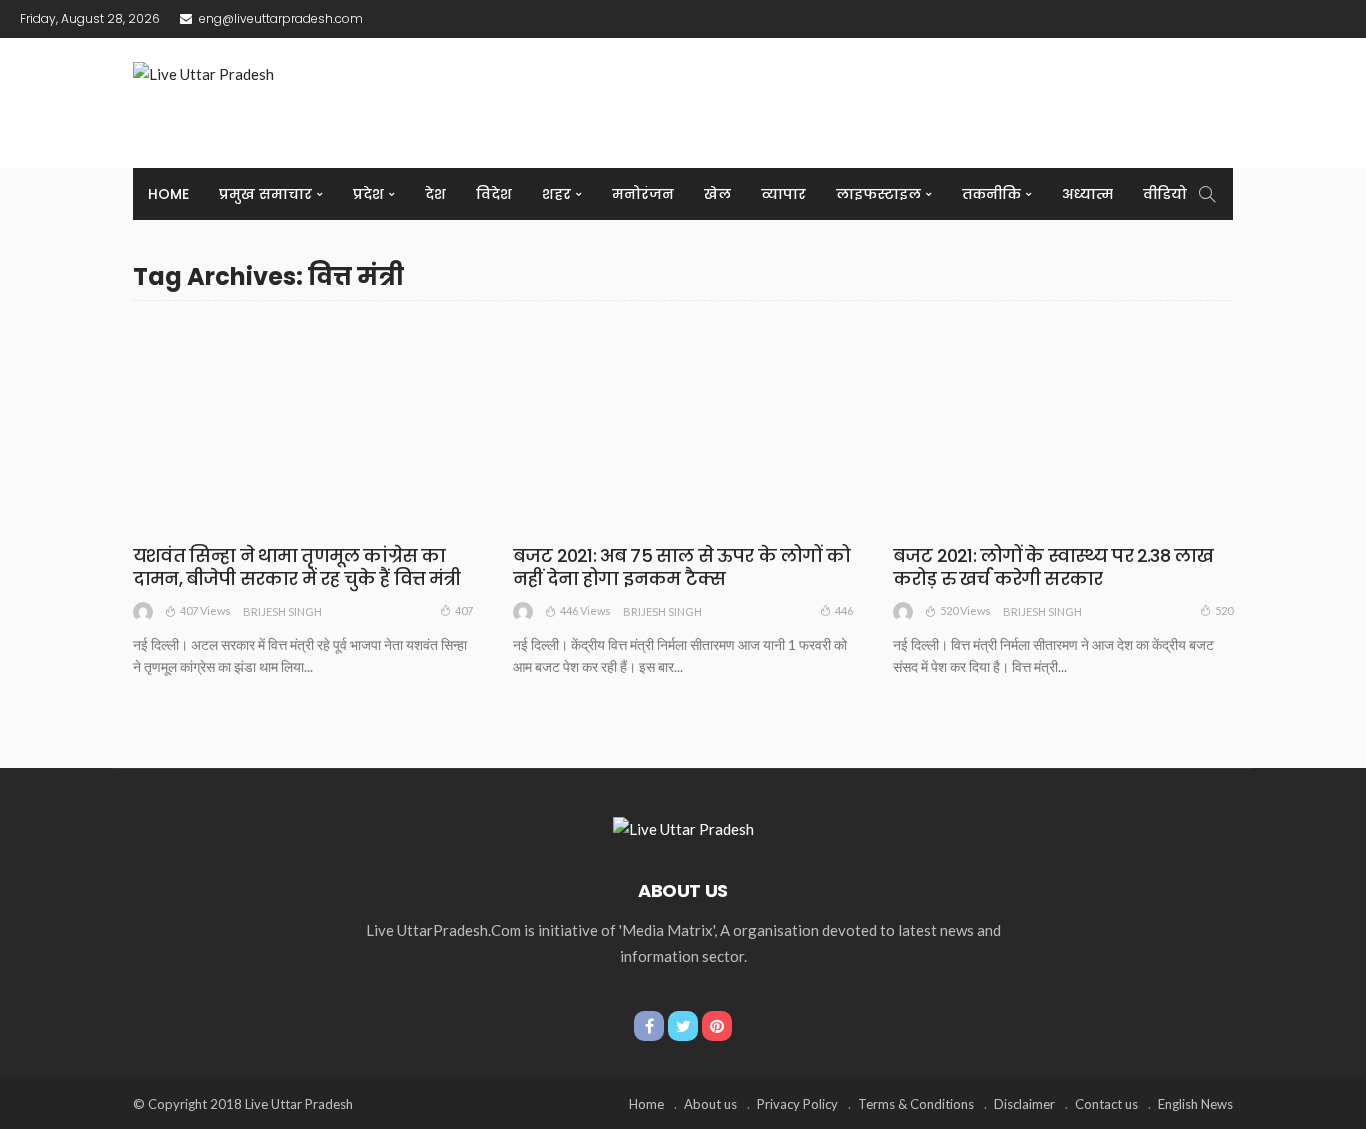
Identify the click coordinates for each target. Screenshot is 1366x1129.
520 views (965, 610)
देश (435, 194)
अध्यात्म (1087, 194)
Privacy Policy (797, 1104)
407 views (205, 610)
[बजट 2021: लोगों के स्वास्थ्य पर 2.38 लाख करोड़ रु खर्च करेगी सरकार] (1063, 426)
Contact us (1106, 1104)
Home (168, 194)
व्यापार (783, 194)
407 (464, 610)
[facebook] (649, 1026)
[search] (1207, 194)
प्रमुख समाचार (265, 194)
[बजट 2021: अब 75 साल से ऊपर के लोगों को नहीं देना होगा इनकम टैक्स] (683, 426)
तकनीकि (991, 194)
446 (844, 610)
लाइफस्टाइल (878, 194)
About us (710, 1104)
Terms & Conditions (916, 1104)
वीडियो (1165, 194)
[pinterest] (717, 1026)
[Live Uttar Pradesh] (683, 826)
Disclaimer (1024, 1104)
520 (1224, 610)
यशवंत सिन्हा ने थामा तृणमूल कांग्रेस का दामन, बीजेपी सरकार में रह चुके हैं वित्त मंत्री (297, 567)
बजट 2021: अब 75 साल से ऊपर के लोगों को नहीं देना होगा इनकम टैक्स (681, 567)
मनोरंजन (643, 194)
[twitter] (683, 1026)
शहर (556, 194)
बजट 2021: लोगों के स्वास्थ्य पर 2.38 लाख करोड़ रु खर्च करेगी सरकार (1053, 567)
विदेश (494, 194)
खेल (717, 194)
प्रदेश (368, 194)
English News (1195, 1104)
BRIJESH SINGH (282, 611)
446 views (585, 610)
